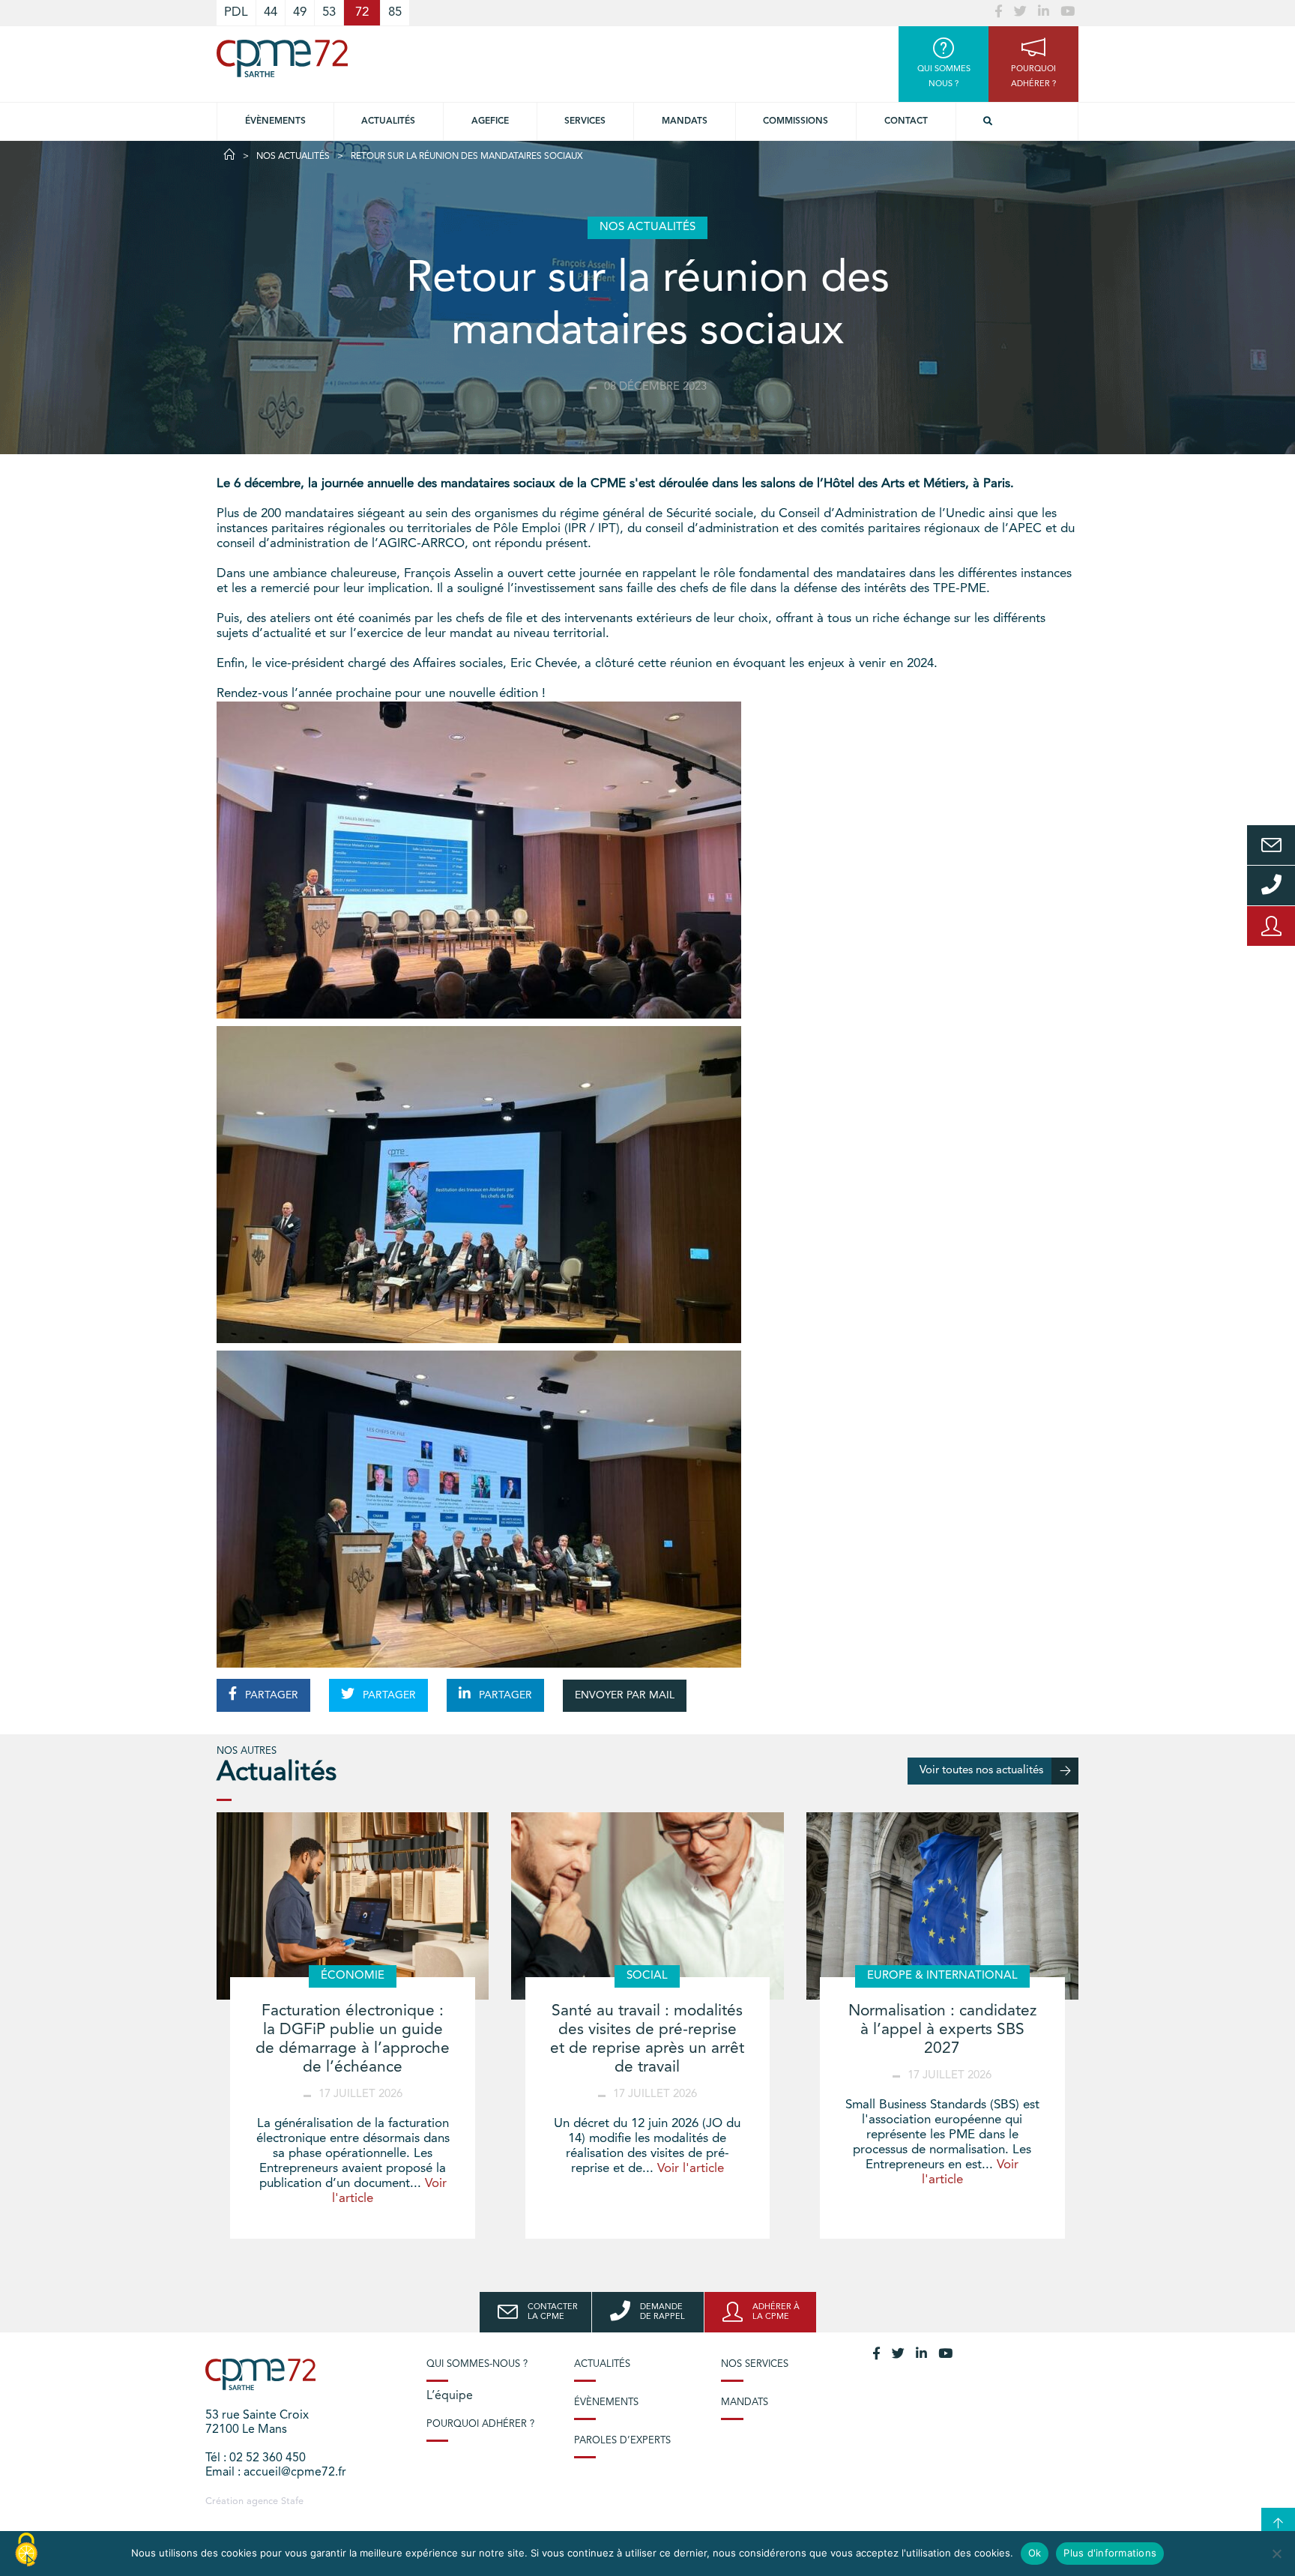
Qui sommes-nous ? (477, 2364)
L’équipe (450, 2396)
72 (362, 12)
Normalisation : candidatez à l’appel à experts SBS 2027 (942, 2030)
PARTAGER (270, 1695)
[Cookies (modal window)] (26, 2551)
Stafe (292, 2501)
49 (300, 12)
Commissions (796, 121)
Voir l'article (691, 2169)
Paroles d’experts (622, 2441)
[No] (1276, 2554)
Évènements (275, 121)
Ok (1035, 2553)
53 (329, 12)
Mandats (685, 121)
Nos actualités (293, 157)
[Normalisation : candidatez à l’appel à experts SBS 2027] (942, 1906)
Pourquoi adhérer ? (480, 2424)
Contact (906, 121)
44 (271, 12)
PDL (236, 12)
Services (585, 121)
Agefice (490, 121)
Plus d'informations (1110, 2553)
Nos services (755, 2364)
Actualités (388, 121)
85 (395, 12)
